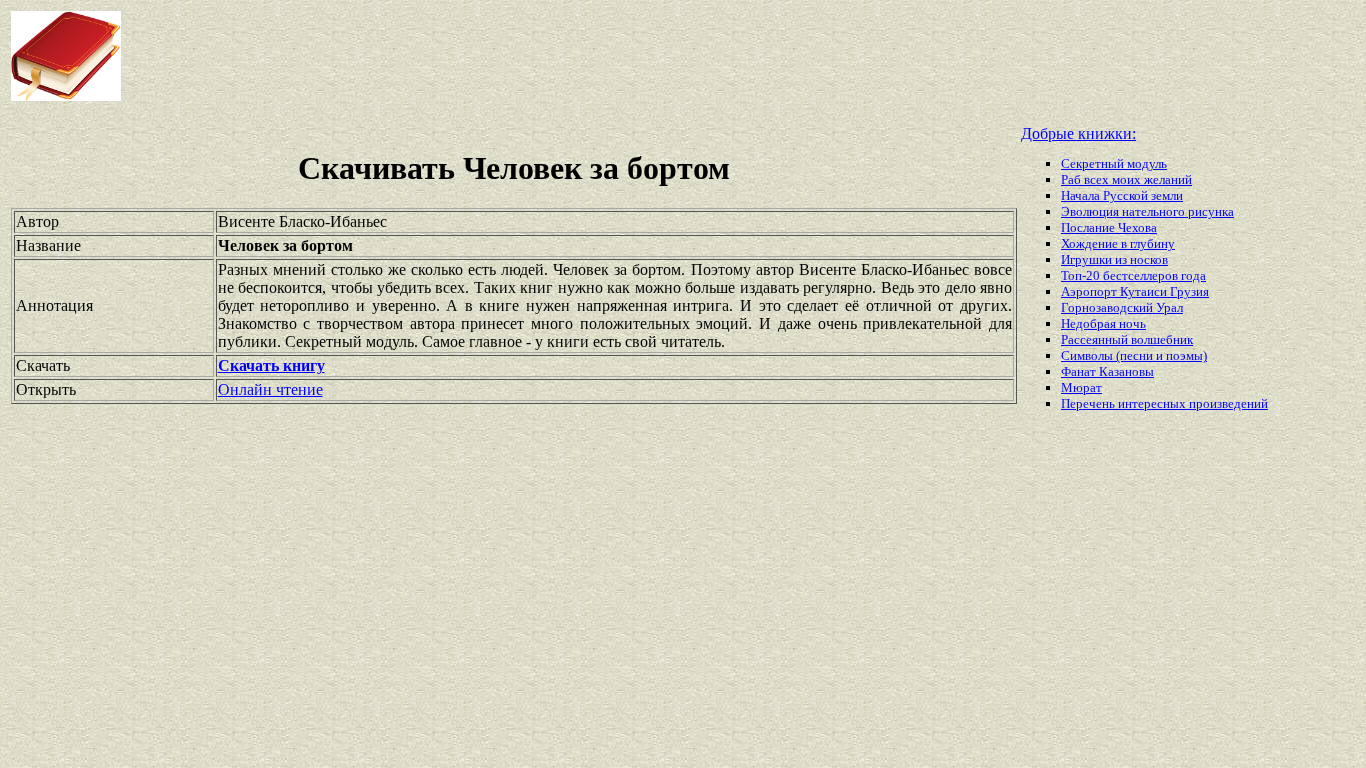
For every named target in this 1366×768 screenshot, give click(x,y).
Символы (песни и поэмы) (1134, 355)
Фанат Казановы (1107, 371)
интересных (1153, 403)
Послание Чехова (1109, 227)
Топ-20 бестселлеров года (1133, 275)
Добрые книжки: (1078, 133)
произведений (1228, 403)
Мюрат (1081, 387)
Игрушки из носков (1114, 259)
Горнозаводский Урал (1122, 307)
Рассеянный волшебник (1127, 339)
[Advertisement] (549, 56)
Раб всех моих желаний (1126, 179)
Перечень (1089, 403)
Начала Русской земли (1122, 195)
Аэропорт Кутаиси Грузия (1135, 291)
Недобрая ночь (1103, 323)
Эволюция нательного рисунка (1147, 211)
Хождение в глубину (1118, 243)
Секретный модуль (1114, 163)
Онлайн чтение (270, 389)
